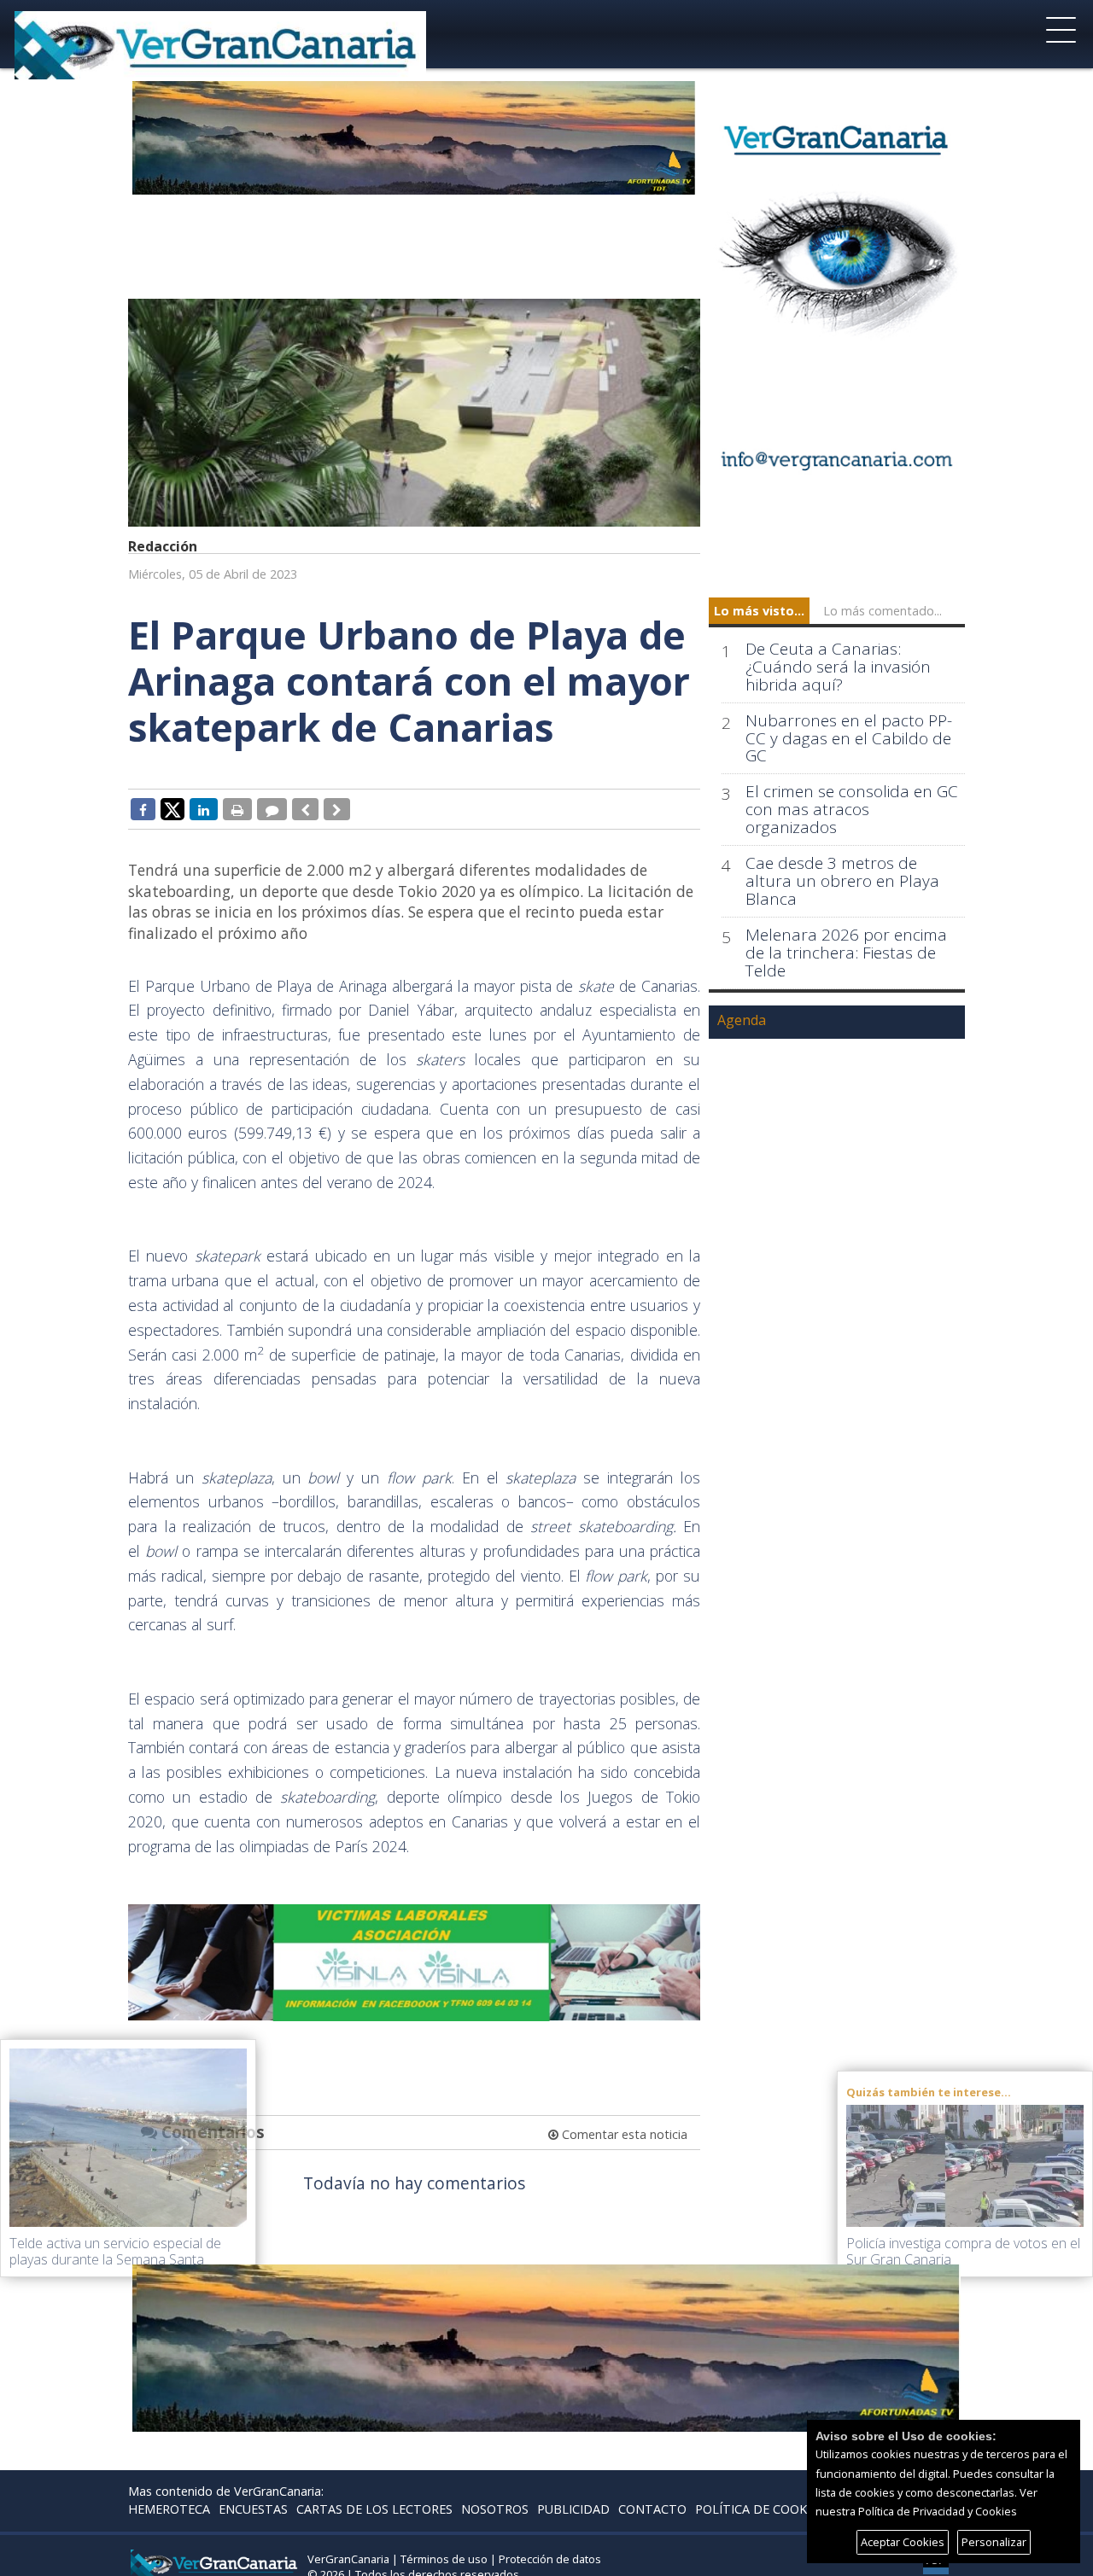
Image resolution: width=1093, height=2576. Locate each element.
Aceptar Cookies (903, 2542)
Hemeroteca (169, 2509)
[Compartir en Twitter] (172, 808)
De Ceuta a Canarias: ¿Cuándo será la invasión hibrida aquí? (838, 667)
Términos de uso (444, 2559)
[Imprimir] (237, 809)
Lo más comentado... (883, 611)
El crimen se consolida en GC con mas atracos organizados (852, 810)
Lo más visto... (759, 611)
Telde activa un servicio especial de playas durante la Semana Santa (115, 2251)
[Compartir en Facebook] (143, 809)
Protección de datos (550, 2559)
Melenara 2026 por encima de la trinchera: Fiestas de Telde (846, 953)
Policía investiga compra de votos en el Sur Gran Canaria (963, 2251)
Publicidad (573, 2509)
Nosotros (495, 2509)
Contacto (652, 2509)
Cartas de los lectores (374, 2509)
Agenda (742, 1020)
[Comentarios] (272, 809)
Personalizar (994, 2542)
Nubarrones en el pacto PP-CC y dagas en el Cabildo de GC (849, 739)
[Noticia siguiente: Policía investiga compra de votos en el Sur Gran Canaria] (337, 809)
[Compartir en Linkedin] (204, 809)
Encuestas (253, 2509)
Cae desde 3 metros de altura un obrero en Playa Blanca (842, 881)
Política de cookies (760, 2509)
